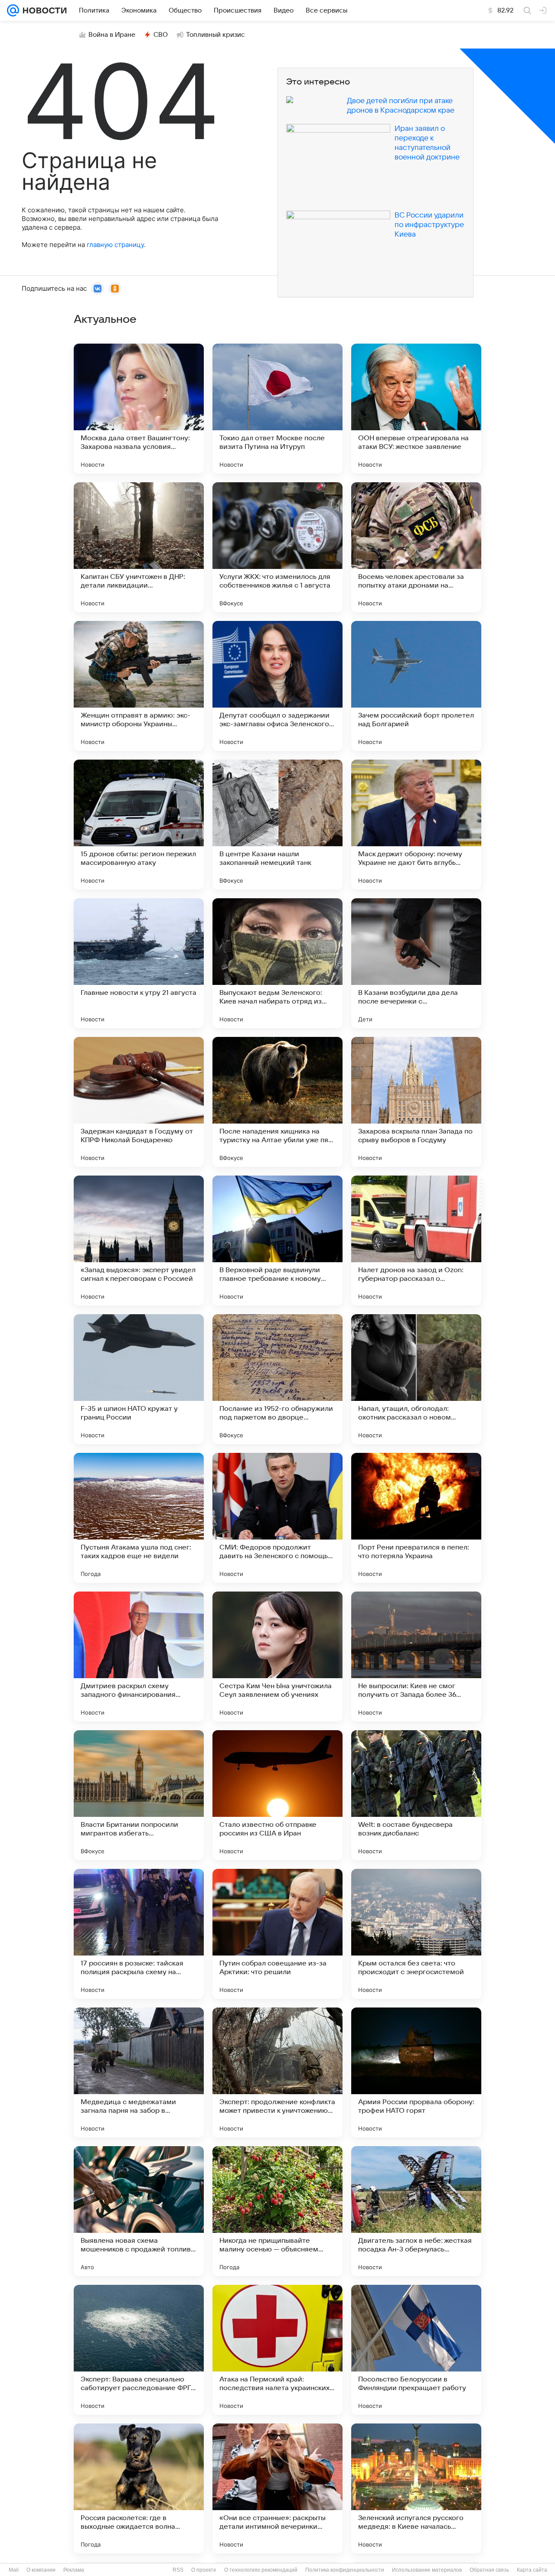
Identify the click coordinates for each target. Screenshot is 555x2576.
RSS (178, 2570)
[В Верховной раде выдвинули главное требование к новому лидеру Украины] (277, 1241)
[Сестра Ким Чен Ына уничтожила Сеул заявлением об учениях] (277, 1657)
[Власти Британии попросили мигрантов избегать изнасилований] (139, 1795)
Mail (14, 2570)
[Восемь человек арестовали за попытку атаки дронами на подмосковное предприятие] (416, 547)
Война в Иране (112, 35)
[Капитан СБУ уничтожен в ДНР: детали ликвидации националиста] (139, 547)
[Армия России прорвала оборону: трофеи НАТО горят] (416, 2072)
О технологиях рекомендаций (261, 2570)
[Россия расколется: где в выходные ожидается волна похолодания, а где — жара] (139, 2488)
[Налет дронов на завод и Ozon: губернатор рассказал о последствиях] (416, 1241)
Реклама (74, 2570)
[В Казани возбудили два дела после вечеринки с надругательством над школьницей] (416, 963)
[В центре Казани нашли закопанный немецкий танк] (277, 825)
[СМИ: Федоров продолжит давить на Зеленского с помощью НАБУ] (277, 1518)
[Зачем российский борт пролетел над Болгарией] (416, 686)
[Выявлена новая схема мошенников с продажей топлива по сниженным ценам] (139, 2211)
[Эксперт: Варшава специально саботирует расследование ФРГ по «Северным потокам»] (139, 2350)
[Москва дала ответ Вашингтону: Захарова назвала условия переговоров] (139, 409)
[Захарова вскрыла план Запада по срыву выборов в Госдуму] (416, 1102)
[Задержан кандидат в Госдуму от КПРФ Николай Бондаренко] (139, 1102)
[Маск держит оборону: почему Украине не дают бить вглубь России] (416, 825)
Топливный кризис (215, 35)
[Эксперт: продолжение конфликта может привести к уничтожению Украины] (277, 2072)
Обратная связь (489, 2570)
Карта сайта (532, 2570)
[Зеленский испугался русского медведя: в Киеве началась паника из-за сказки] (416, 2488)
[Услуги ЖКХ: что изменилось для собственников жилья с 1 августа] (277, 547)
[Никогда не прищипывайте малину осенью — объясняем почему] (277, 2211)
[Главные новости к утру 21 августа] (139, 963)
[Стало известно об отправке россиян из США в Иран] (277, 1795)
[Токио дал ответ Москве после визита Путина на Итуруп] (277, 409)
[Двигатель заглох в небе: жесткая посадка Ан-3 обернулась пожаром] (416, 2211)
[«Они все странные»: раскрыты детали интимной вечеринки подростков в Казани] (277, 2488)
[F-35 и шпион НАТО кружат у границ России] (139, 1379)
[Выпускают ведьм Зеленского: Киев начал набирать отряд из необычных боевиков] (277, 963)
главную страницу (115, 245)
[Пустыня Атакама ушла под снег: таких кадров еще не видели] (139, 1518)
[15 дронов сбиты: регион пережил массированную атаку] (139, 825)
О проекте (204, 2570)
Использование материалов (427, 2570)
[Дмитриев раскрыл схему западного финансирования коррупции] (139, 1657)
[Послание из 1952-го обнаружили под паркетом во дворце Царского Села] (277, 1379)
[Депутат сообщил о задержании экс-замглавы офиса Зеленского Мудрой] (277, 686)
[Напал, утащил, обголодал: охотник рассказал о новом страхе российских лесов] (416, 1379)
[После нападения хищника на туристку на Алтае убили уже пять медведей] (277, 1102)
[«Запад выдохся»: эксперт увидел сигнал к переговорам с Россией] (139, 1241)
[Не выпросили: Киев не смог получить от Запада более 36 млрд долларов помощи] (416, 1657)
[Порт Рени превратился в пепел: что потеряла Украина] (416, 1518)
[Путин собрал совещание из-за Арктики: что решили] (277, 1934)
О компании (41, 2570)
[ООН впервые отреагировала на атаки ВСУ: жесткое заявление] (416, 409)
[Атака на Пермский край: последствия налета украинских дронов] (277, 2350)
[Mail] (13, 10)
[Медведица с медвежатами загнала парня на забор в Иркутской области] (139, 2072)
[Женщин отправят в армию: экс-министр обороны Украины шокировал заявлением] (139, 686)
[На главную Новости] (43, 10)
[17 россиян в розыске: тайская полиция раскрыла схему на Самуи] (139, 1934)
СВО (161, 35)
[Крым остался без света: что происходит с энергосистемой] (416, 1934)
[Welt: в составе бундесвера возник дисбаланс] (416, 1795)
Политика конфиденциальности (345, 2570)
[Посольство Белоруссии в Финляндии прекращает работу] (416, 2350)
